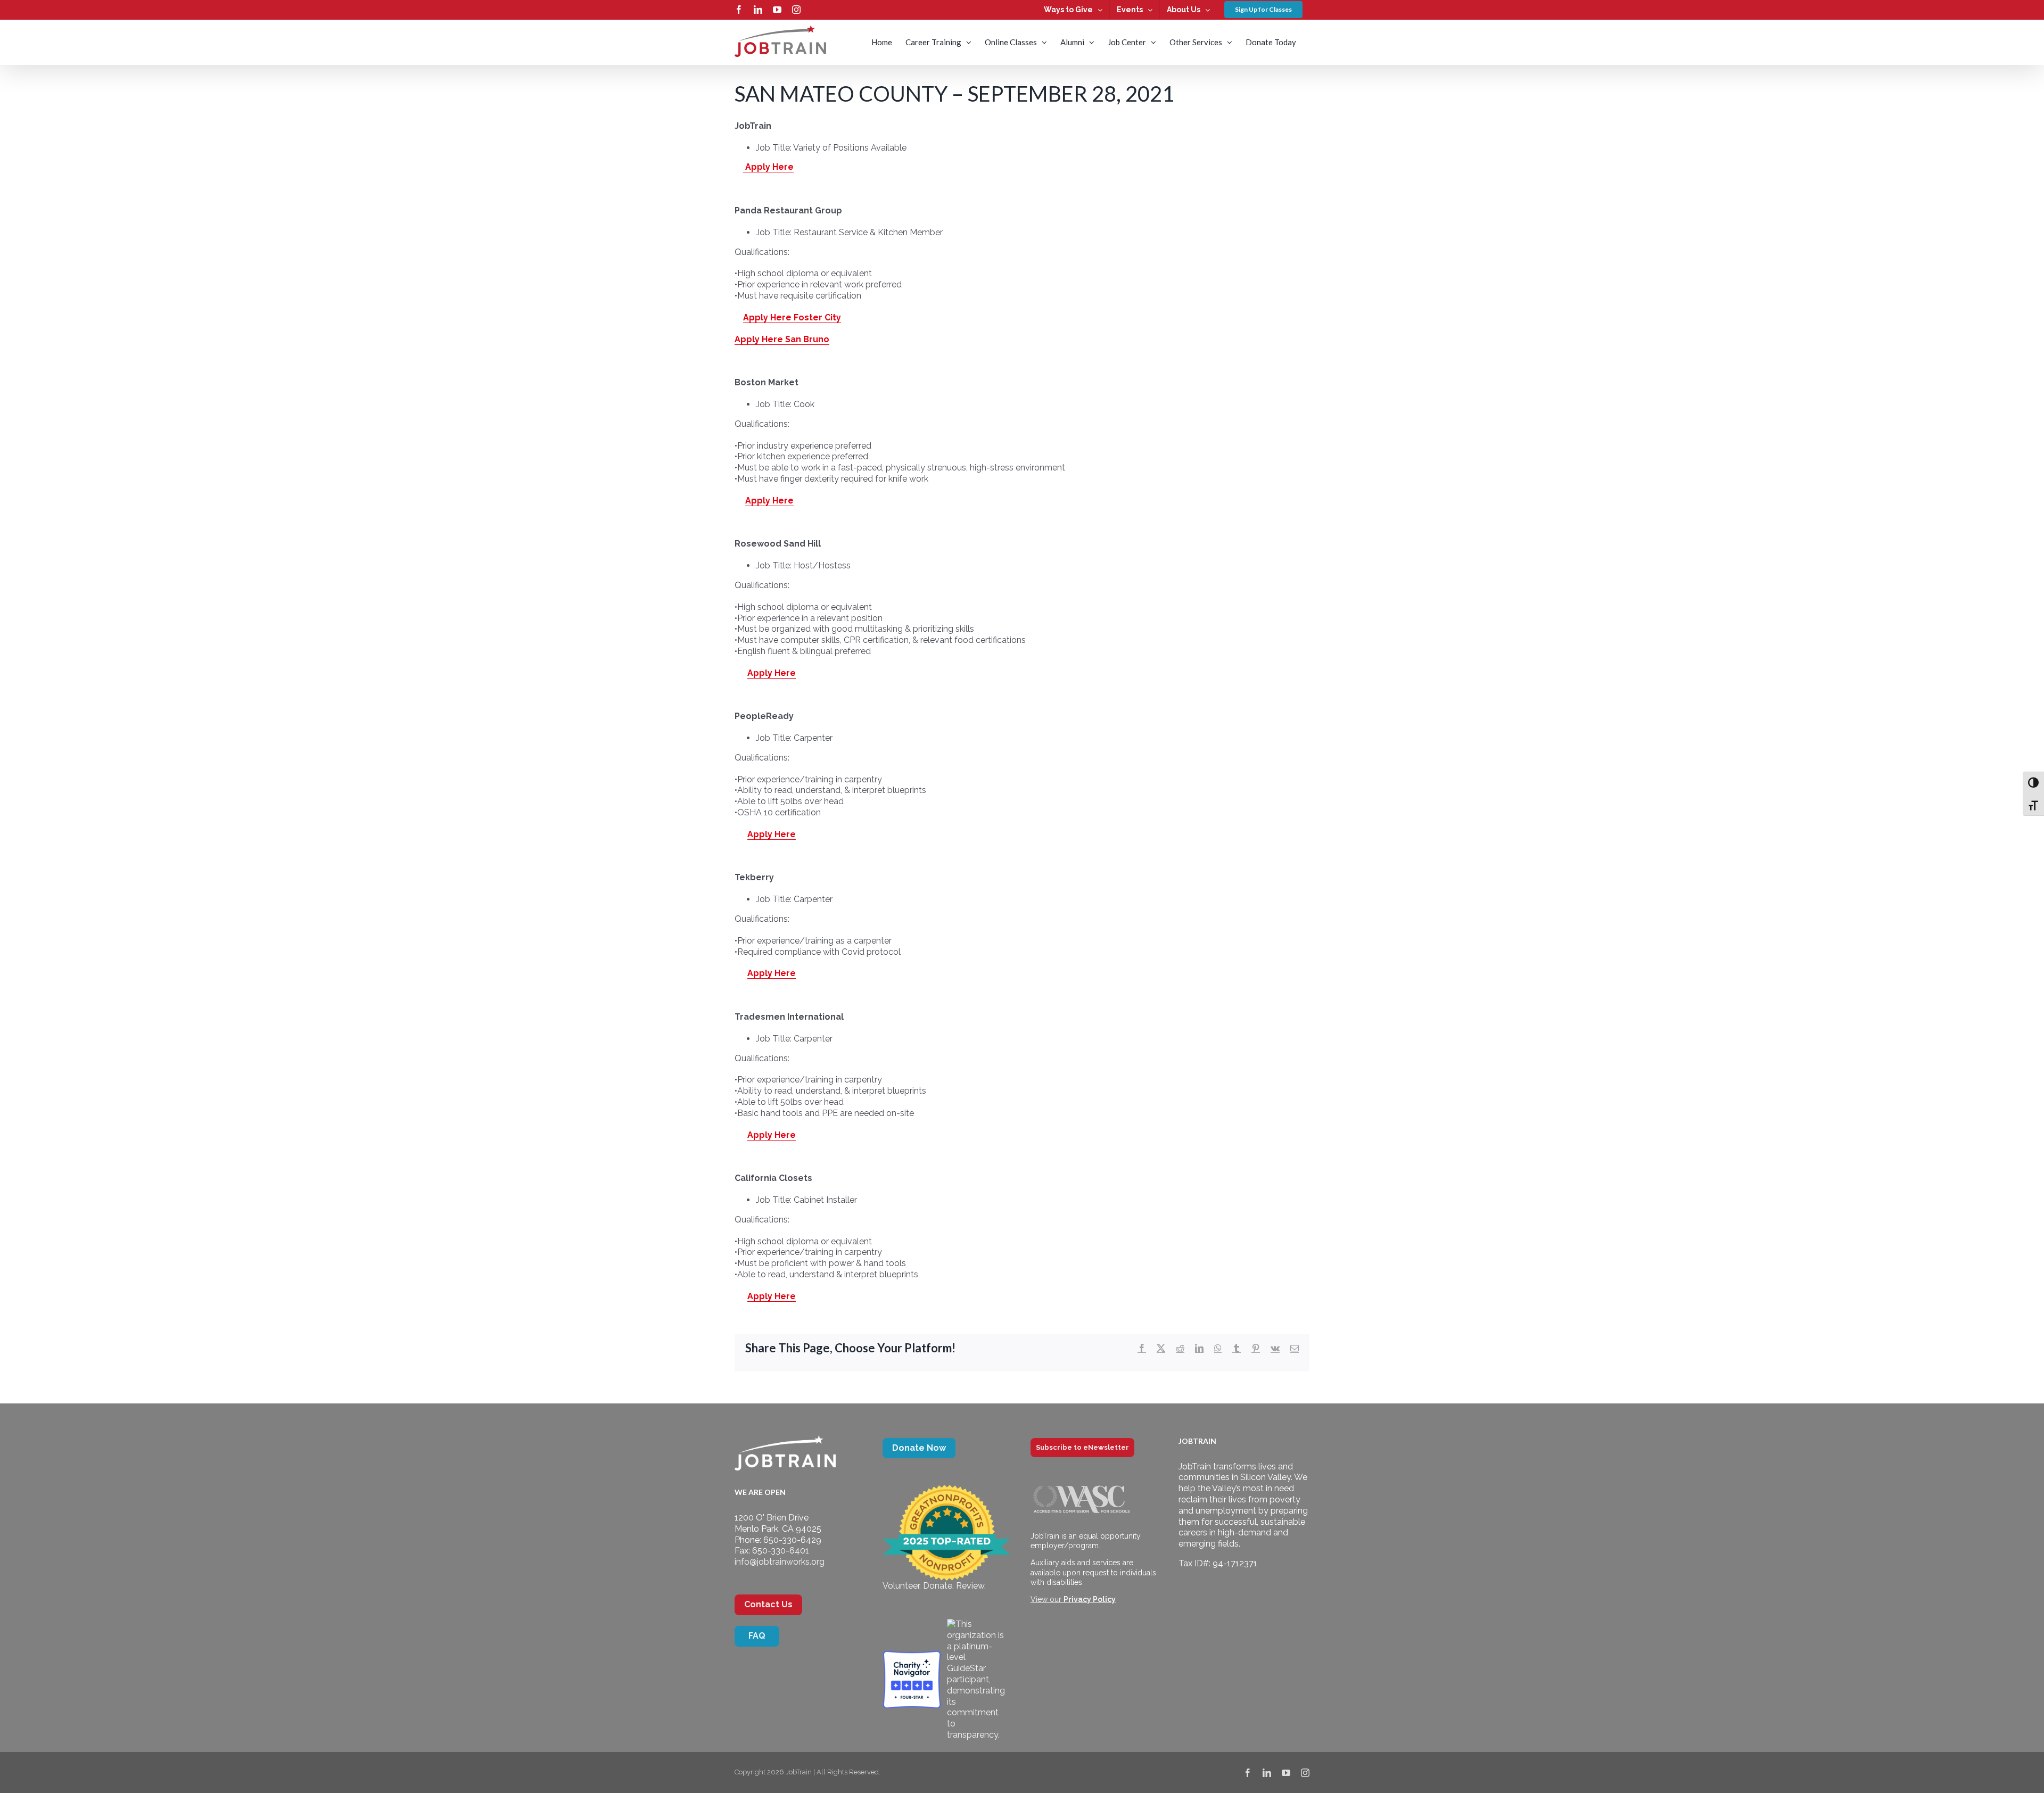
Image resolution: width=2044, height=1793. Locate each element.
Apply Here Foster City (792, 317)
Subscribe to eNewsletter (1082, 1447)
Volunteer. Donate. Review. (934, 1586)
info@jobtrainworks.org (780, 1562)
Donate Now (919, 1448)
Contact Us (768, 1604)
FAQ (757, 1636)
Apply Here (768, 167)
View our (1073, 1599)
